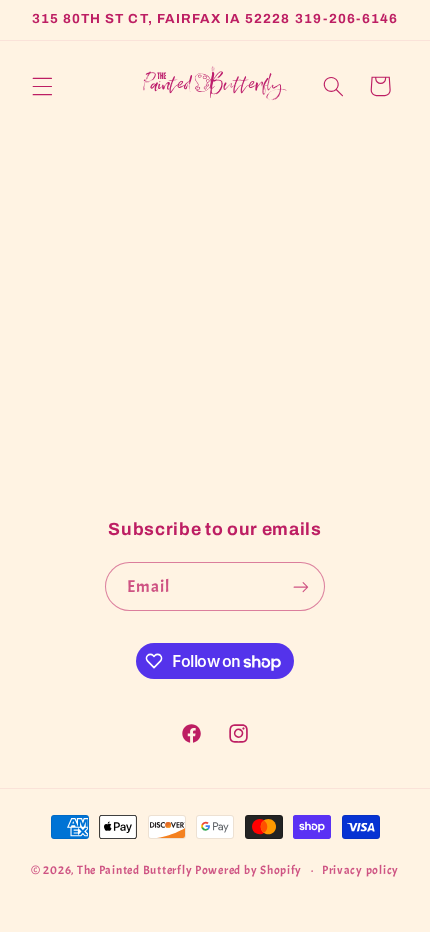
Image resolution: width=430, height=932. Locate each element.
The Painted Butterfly (134, 870)
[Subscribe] (301, 586)
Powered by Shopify (248, 870)
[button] (42, 86)
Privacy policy (360, 870)
